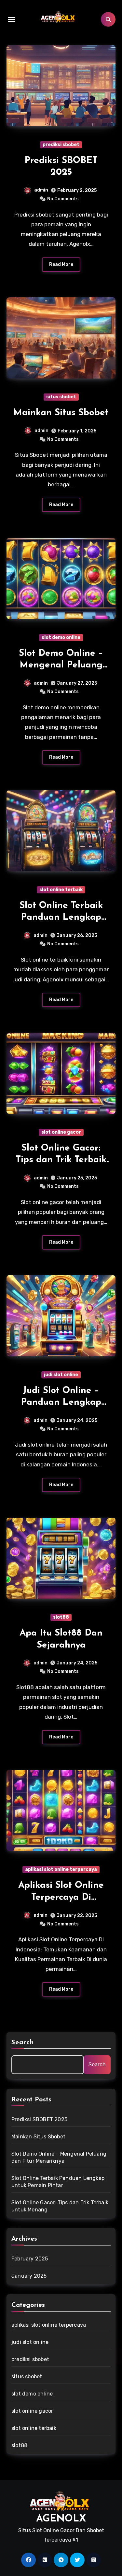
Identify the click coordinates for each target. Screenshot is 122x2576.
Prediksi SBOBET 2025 (39, 2119)
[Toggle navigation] (12, 19)
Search (23, 2043)
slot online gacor (61, 1132)
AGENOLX (61, 2519)
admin (41, 190)
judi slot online (61, 1375)
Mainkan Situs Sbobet (61, 413)
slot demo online (61, 637)
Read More (61, 264)
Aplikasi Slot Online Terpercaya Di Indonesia (61, 1897)
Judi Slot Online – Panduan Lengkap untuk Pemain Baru (61, 1403)
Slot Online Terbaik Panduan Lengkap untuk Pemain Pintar (61, 918)
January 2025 (29, 2276)
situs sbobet (61, 397)
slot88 (61, 1617)
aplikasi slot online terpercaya (61, 1869)
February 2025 (30, 2259)
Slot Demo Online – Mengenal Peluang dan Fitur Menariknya (61, 665)
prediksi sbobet (61, 145)
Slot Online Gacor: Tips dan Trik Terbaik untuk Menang (61, 1160)
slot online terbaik (61, 890)
